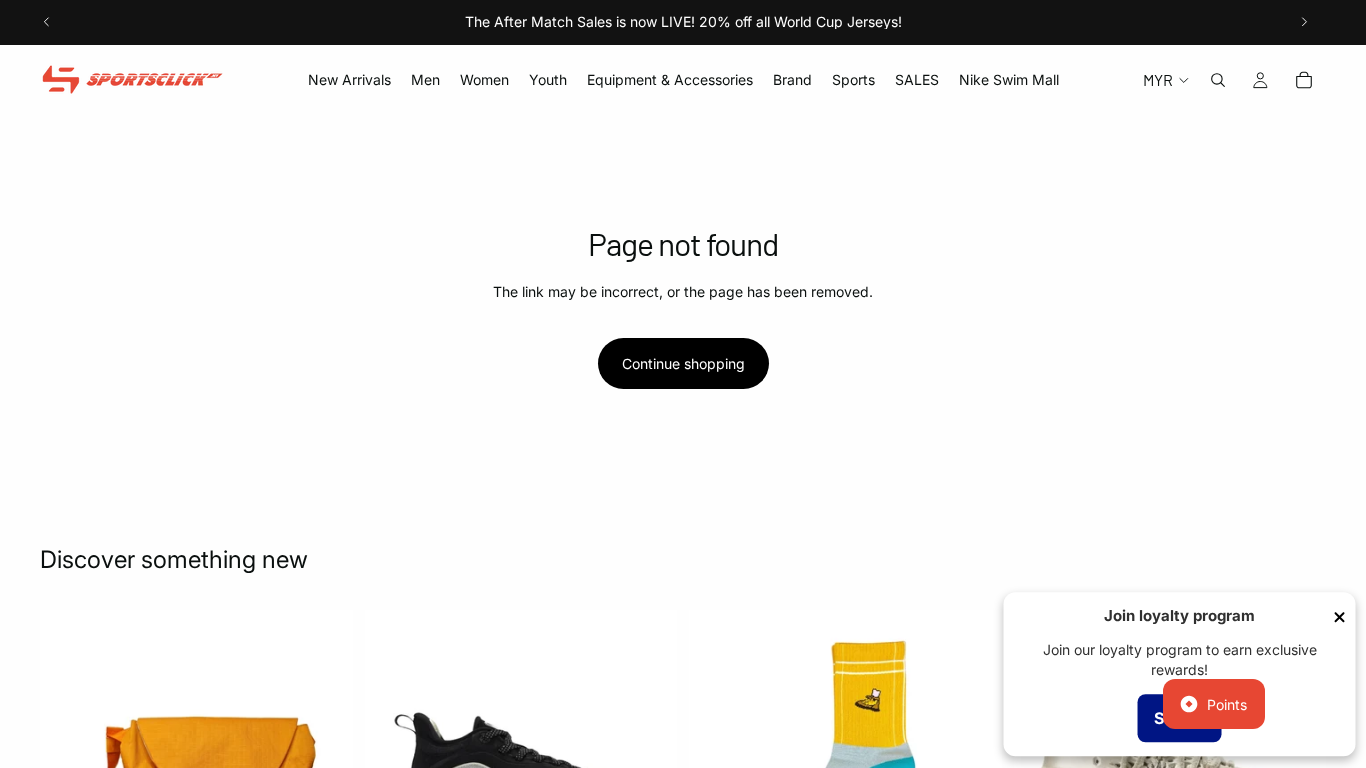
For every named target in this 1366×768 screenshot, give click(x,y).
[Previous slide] (47, 22)
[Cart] (1304, 80)
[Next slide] (1304, 22)
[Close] (1340, 617)
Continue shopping (683, 363)
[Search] (1218, 80)
